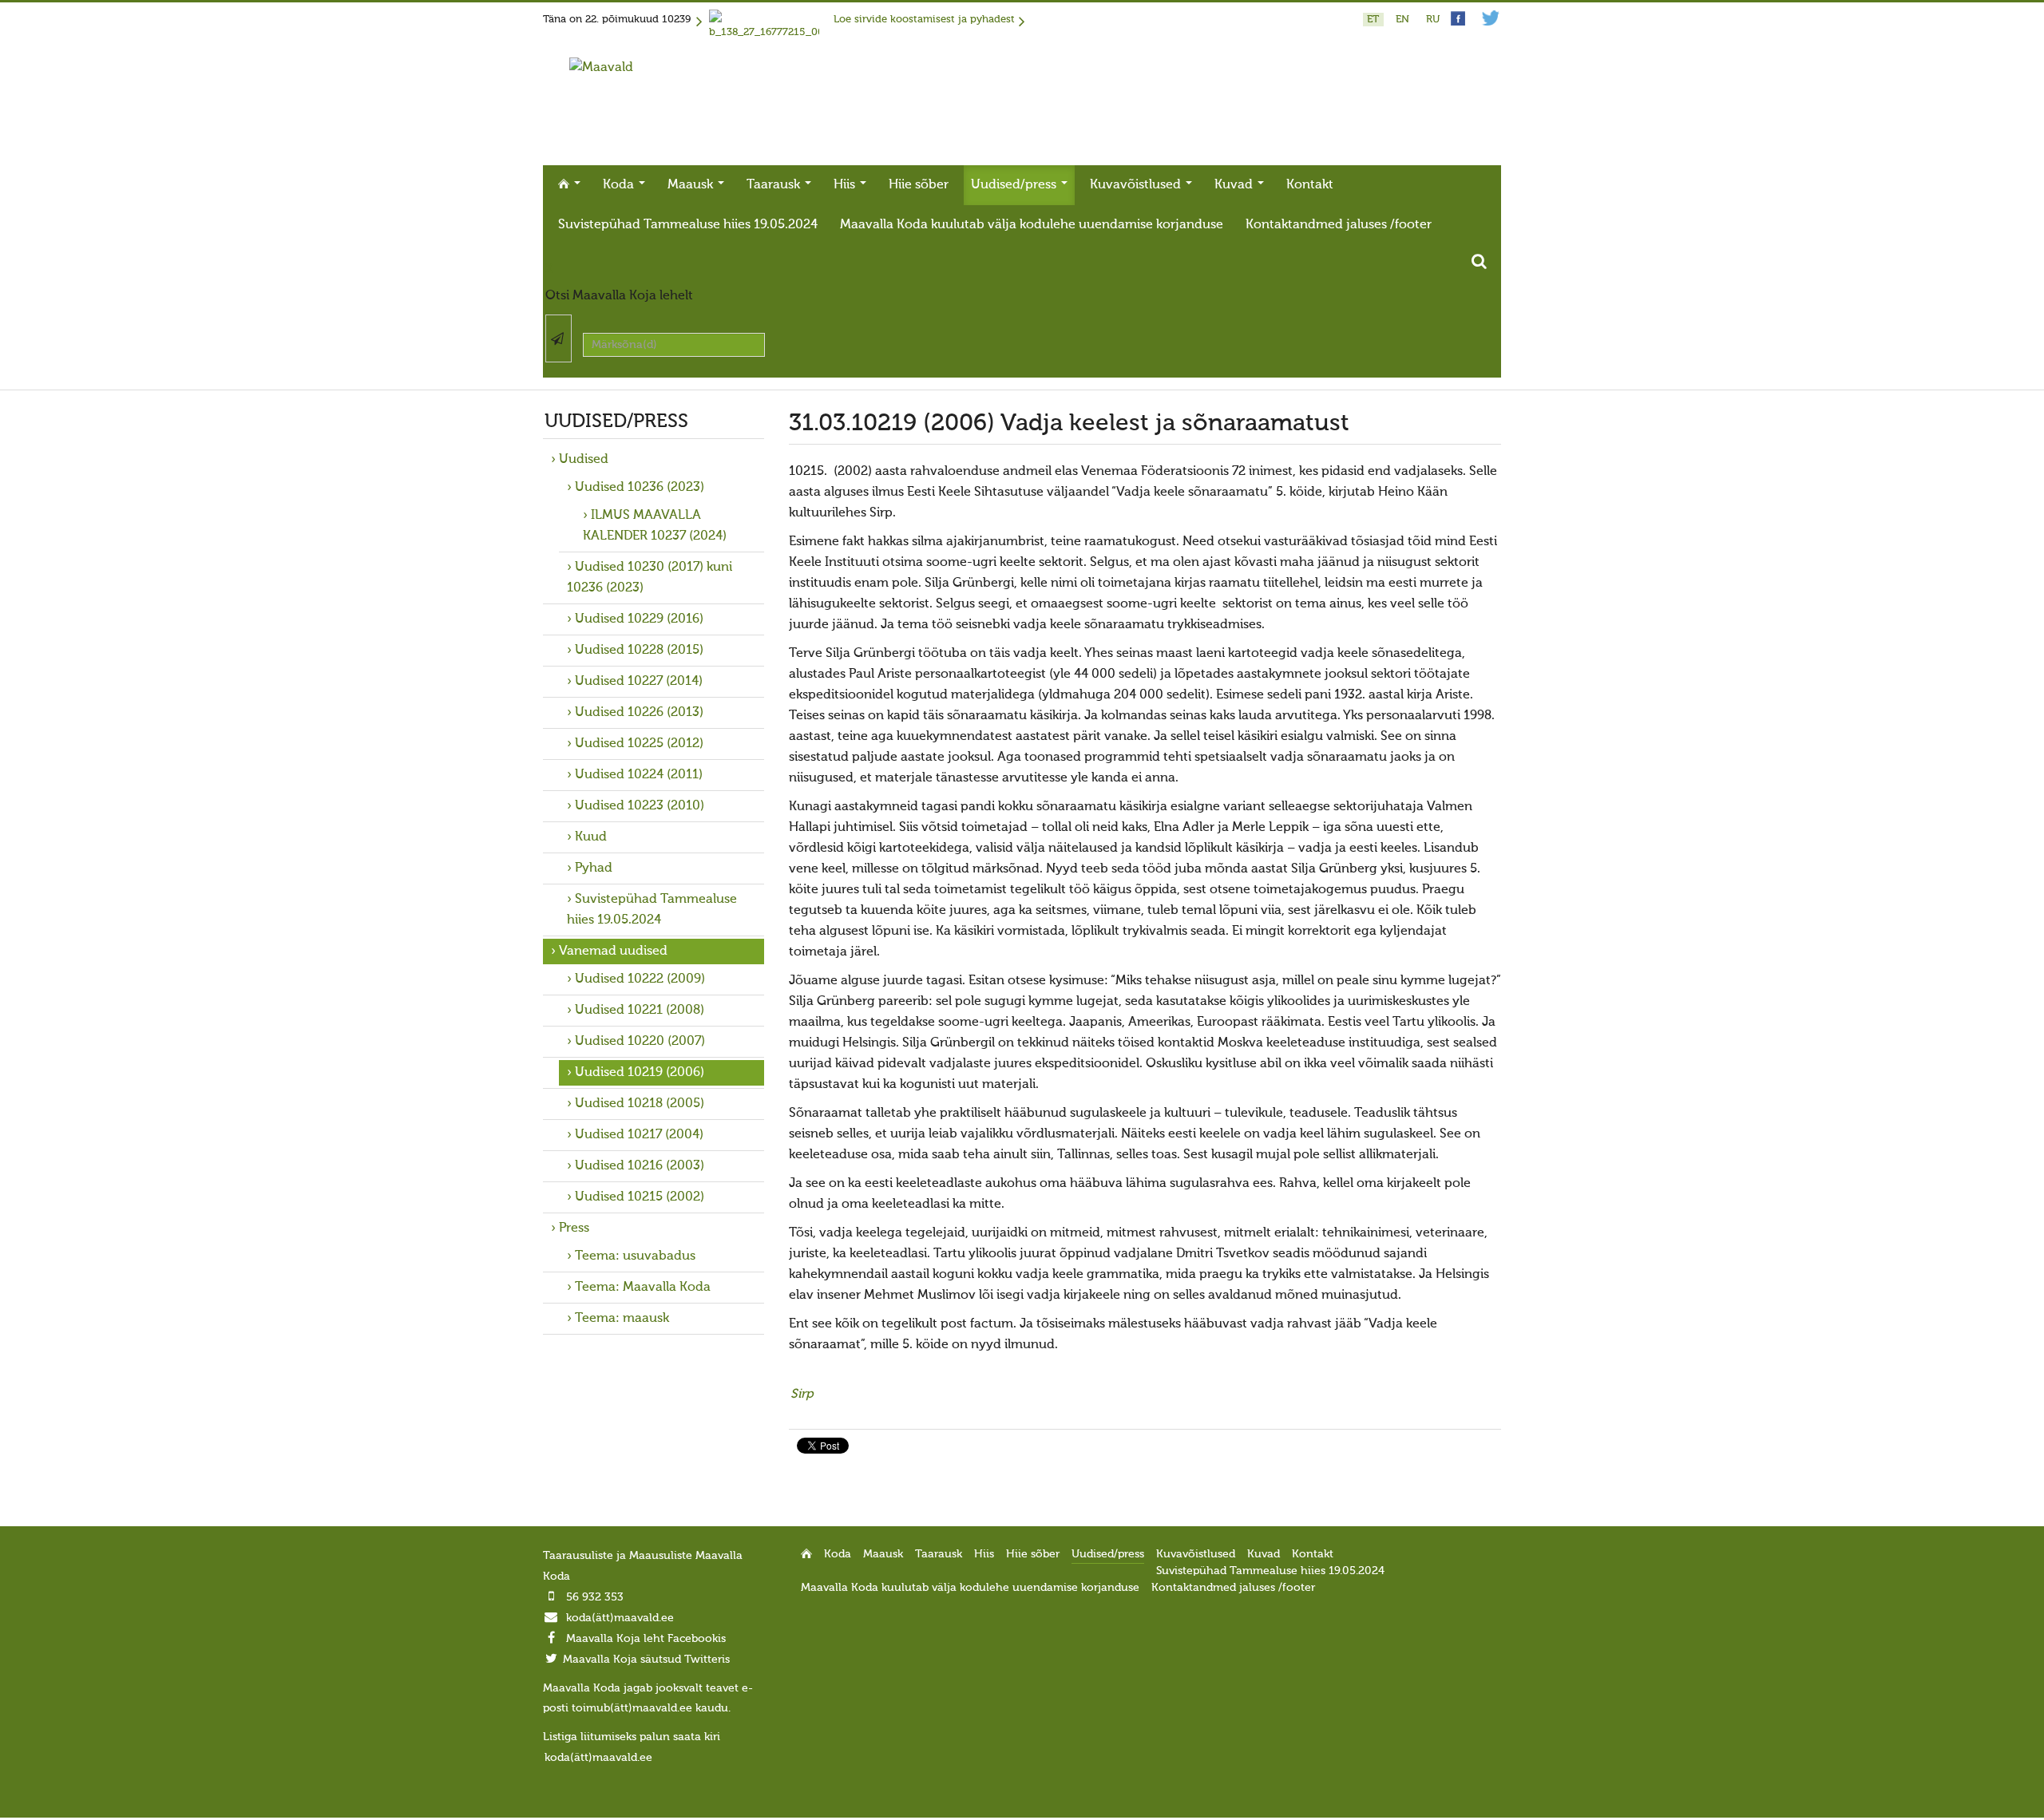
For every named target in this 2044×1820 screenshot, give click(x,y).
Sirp (802, 1395)
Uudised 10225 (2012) (639, 744)
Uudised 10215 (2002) (640, 1197)
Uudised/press (1015, 185)
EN (1404, 20)
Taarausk (775, 185)
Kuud (591, 837)
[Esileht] (601, 68)
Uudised (584, 460)
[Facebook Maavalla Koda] (1458, 23)
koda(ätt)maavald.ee (620, 1618)
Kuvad (1235, 185)
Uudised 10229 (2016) (639, 619)
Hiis (846, 185)
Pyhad (594, 868)
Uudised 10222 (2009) (640, 979)
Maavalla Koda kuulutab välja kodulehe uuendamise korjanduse (1032, 225)
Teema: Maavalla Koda (643, 1288)
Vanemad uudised (613, 952)
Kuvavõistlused (1137, 185)
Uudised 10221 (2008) (640, 1011)
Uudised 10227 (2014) (639, 682)
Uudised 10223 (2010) (640, 806)
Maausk (692, 185)
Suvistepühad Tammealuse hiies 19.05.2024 (688, 225)
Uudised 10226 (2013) (639, 713)
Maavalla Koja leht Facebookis (646, 1639)
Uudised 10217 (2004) (639, 1135)
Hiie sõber (919, 185)
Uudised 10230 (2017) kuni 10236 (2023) (650, 578)
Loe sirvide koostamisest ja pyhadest (924, 20)
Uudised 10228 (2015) (639, 651)
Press (574, 1228)
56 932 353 (595, 1597)
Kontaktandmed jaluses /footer (1339, 225)
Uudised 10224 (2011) (639, 775)
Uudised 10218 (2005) (640, 1104)
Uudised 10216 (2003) (640, 1166)
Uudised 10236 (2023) (640, 488)
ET (1375, 20)
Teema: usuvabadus (635, 1256)
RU (1433, 20)
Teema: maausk (622, 1319)
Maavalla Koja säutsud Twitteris (646, 1660)
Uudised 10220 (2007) (640, 1042)
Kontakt (1310, 185)
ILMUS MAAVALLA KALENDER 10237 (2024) (655, 526)
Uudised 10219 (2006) (640, 1073)
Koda (620, 185)
